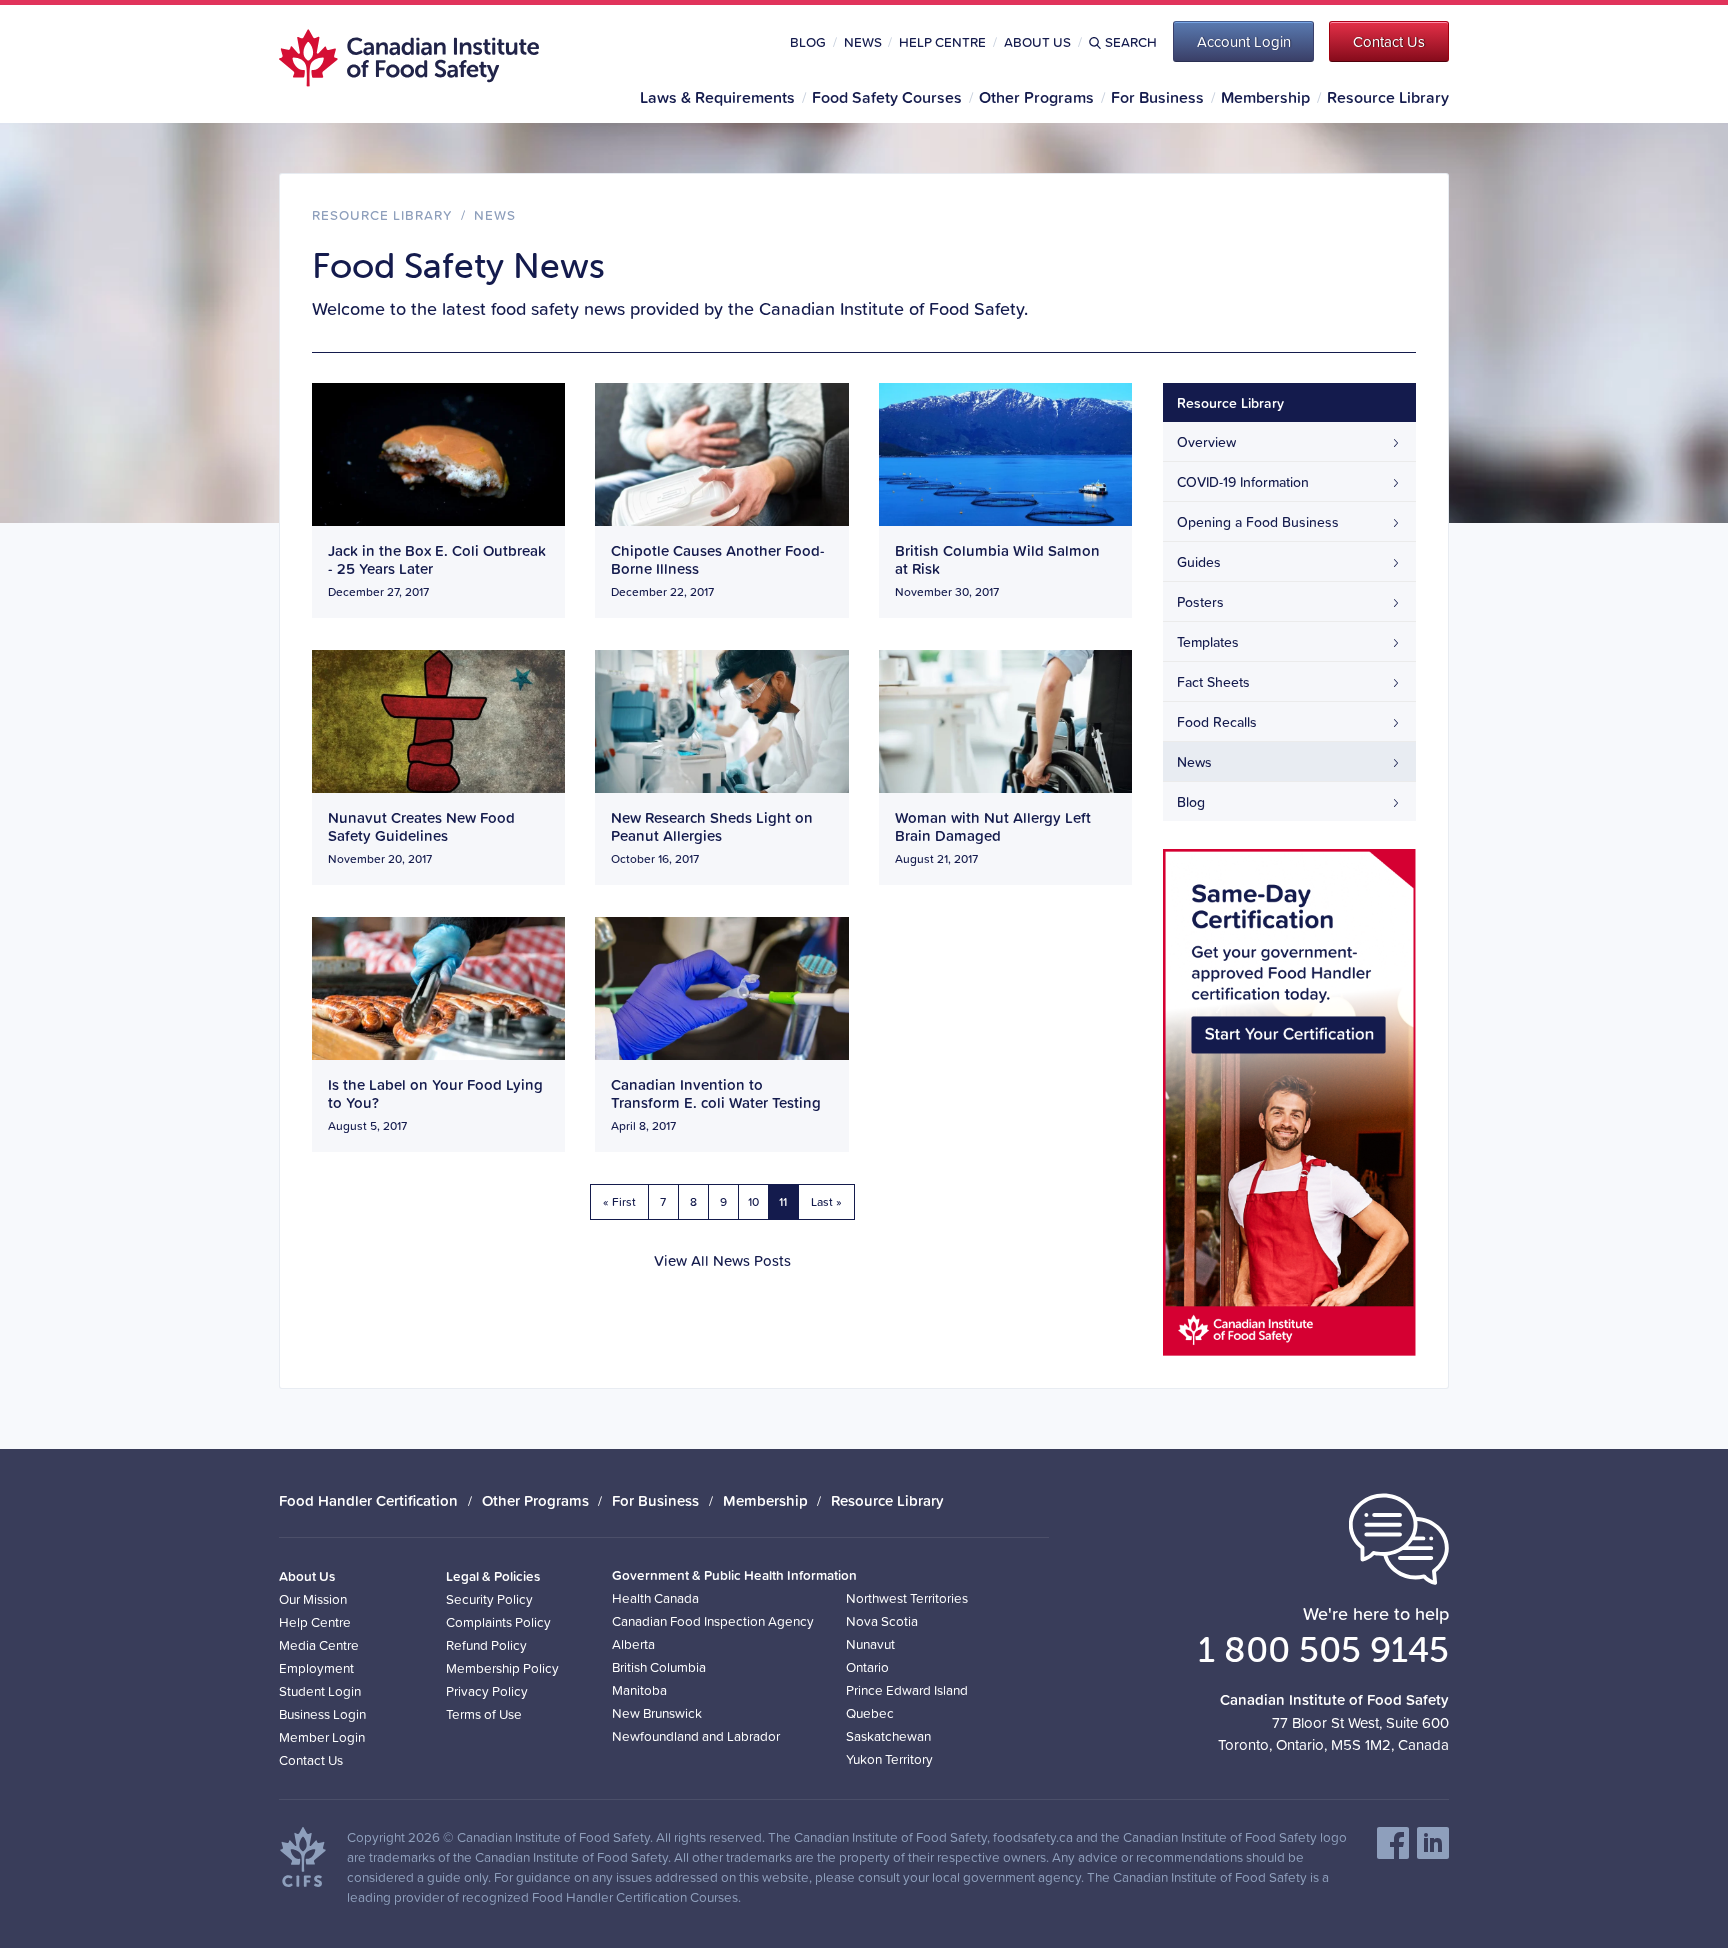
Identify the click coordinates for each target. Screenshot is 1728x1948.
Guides (1199, 562)
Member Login (322, 1736)
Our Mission (313, 1598)
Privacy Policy (487, 1690)
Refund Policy (486, 1644)
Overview (1206, 442)
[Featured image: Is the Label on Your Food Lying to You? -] (438, 986)
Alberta (633, 1643)
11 (783, 1201)
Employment (316, 1667)
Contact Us (311, 1759)
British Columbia (659, 1666)
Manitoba (639, 1689)
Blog (808, 42)
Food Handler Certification (368, 1500)
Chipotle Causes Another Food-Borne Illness (718, 559)
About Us (1037, 42)
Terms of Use (484, 1713)
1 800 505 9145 (1323, 1649)
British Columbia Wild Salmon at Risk (997, 559)
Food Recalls (1217, 722)
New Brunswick (657, 1712)
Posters (1200, 602)
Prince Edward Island (907, 1689)
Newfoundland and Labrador (696, 1735)
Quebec (870, 1712)
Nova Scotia (882, 1620)
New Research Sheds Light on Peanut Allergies (712, 826)
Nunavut (870, 1643)
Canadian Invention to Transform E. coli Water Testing (716, 1093)
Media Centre (319, 1644)
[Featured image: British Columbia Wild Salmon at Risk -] (1005, 452)
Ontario (867, 1666)
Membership (1265, 97)
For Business (1157, 97)
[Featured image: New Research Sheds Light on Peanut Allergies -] (721, 719)
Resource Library (1388, 97)
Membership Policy (502, 1667)
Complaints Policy (498, 1621)
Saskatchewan (888, 1735)
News (863, 42)
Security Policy (489, 1598)
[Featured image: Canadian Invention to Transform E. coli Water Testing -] (721, 986)
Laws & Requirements (717, 97)
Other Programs (1036, 97)
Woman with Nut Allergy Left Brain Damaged (993, 826)
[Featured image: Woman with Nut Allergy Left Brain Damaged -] (1005, 719)
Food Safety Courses (887, 97)
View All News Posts (722, 1260)
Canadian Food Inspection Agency (713, 1620)
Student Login (320, 1690)
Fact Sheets (1213, 682)
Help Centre (942, 42)
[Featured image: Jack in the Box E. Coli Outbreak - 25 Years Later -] (438, 452)
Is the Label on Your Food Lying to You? (435, 1093)
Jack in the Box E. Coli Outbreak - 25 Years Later (437, 559)
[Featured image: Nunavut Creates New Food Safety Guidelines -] (438, 719)
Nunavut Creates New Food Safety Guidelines (421, 826)
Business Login (322, 1713)
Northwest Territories (907, 1597)
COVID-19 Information (1243, 482)
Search (1131, 42)
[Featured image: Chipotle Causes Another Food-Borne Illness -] (721, 452)
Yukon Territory (889, 1758)
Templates (1208, 642)
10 (753, 1201)
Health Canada (655, 1597)
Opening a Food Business (1258, 522)
